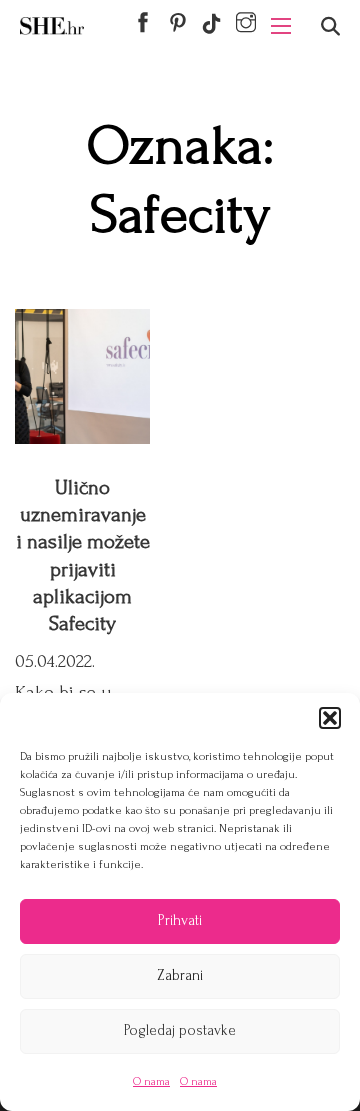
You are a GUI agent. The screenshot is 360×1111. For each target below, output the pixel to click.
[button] (330, 718)
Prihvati (180, 920)
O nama (151, 1081)
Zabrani (180, 975)
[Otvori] (330, 26)
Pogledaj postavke (180, 1030)
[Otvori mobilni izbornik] (281, 26)
